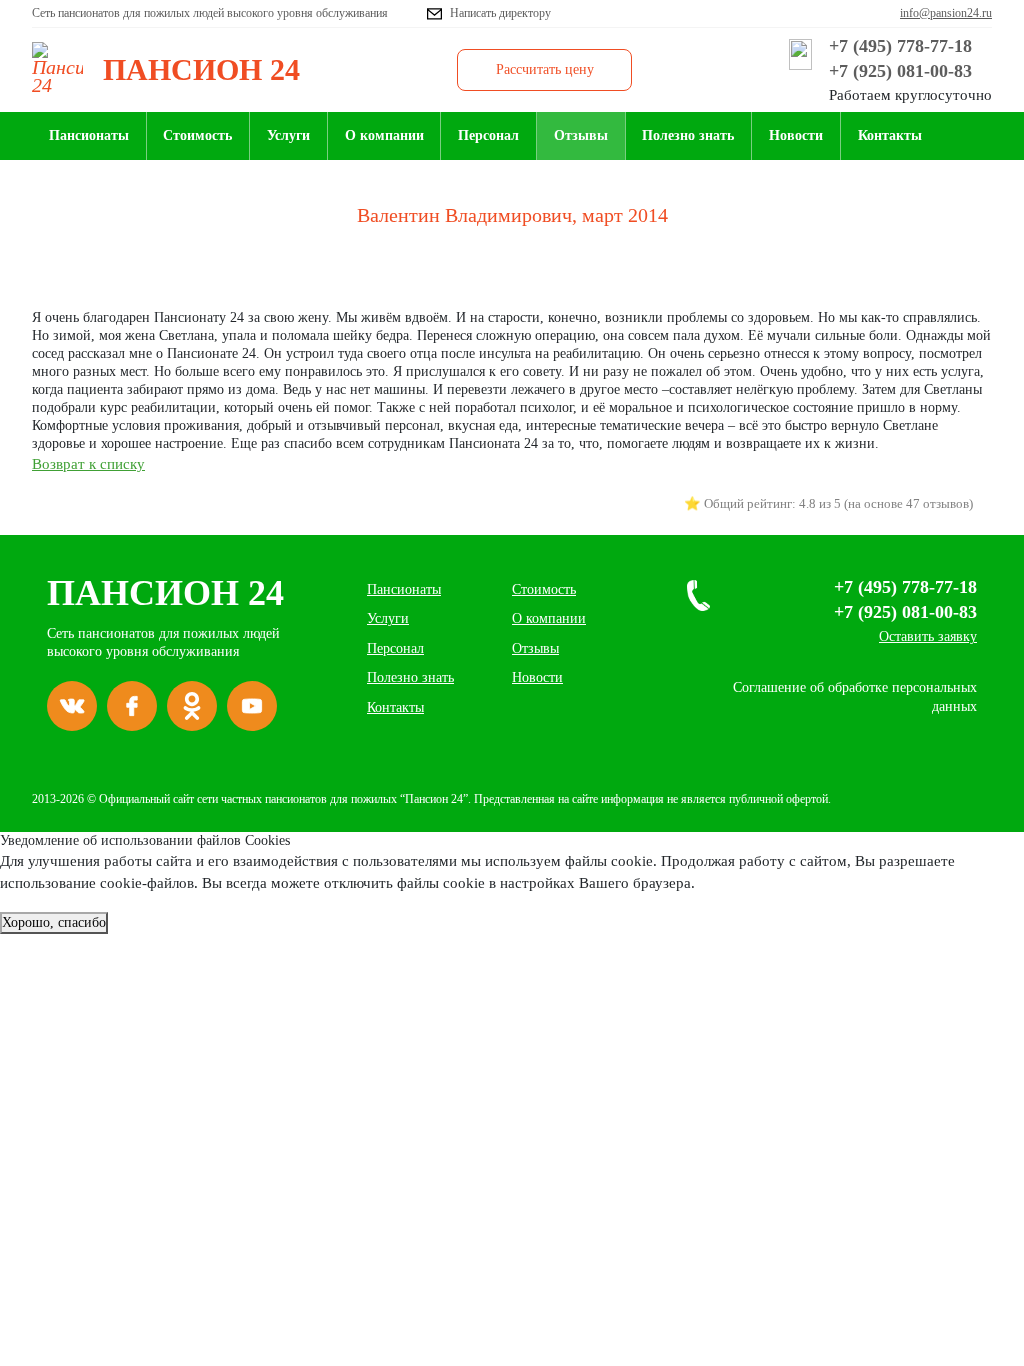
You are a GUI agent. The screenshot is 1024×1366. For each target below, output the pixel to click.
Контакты (890, 135)
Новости (796, 135)
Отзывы (581, 135)
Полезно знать (688, 135)
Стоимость (197, 135)
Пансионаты (89, 135)
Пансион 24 (165, 593)
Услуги (288, 135)
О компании (384, 135)
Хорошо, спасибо (54, 922)
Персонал (488, 135)
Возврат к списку (88, 464)
